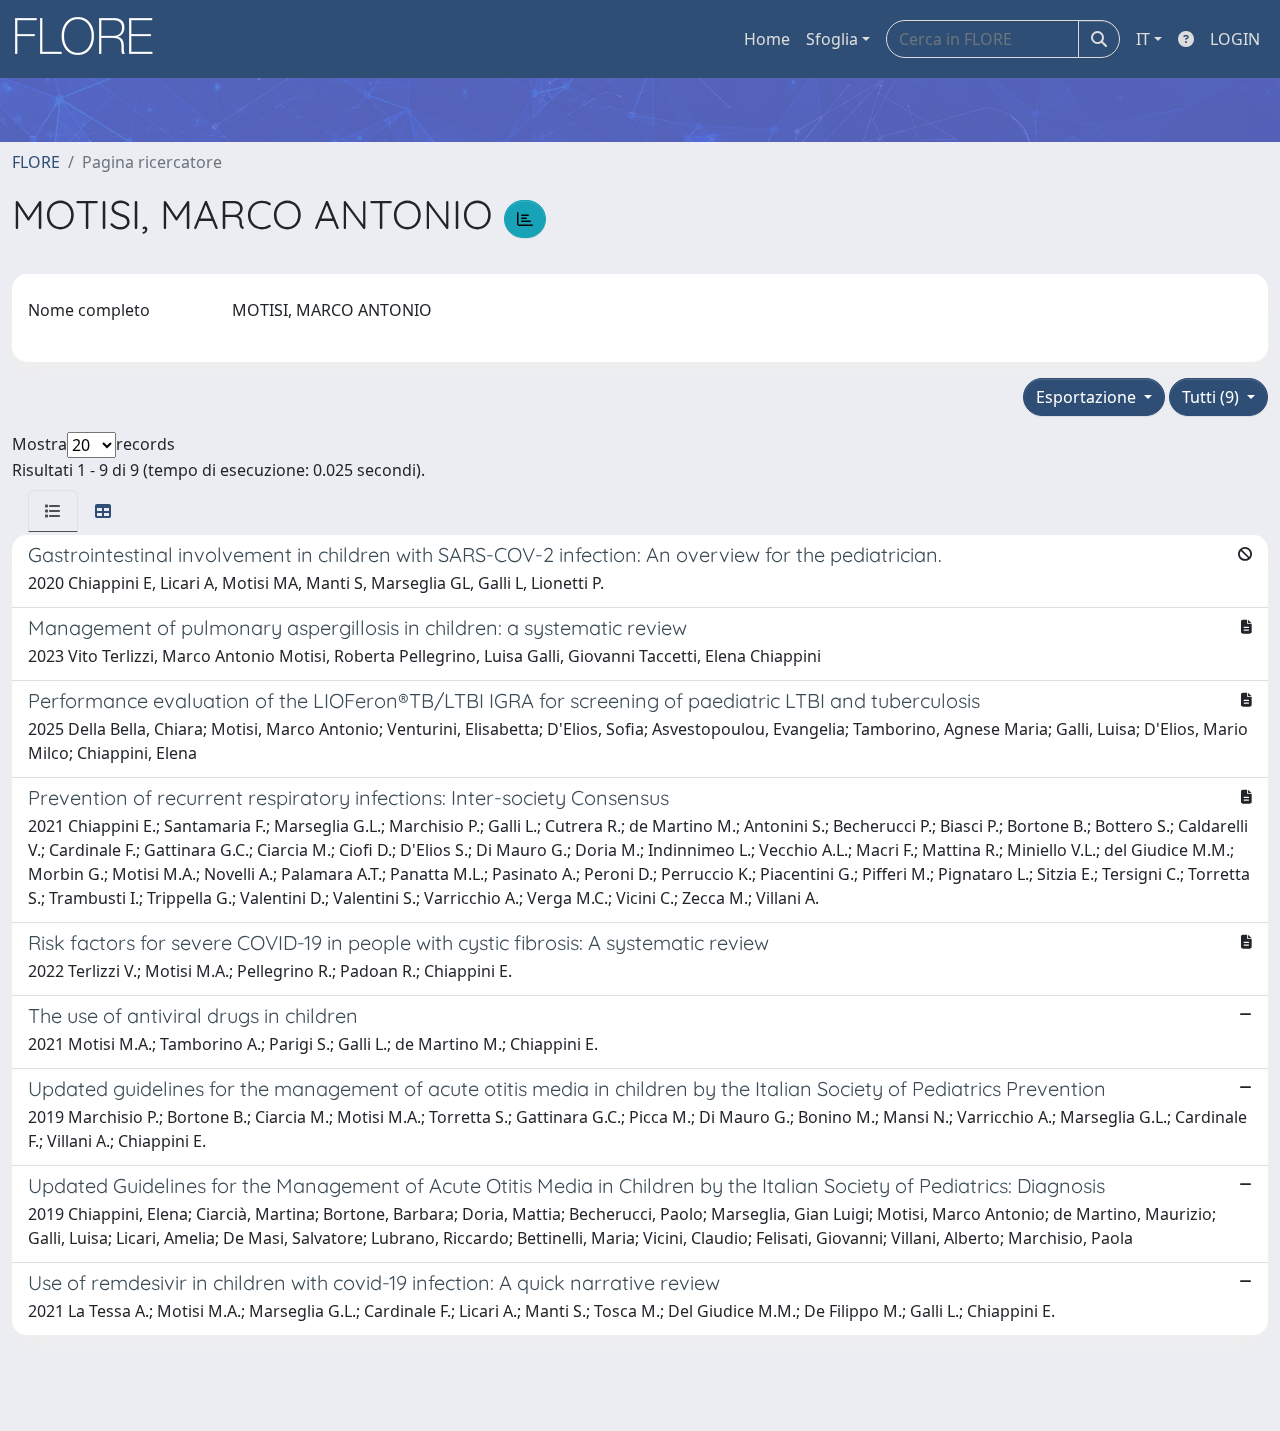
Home (767, 39)
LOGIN (1235, 39)
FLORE (36, 162)
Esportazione (1088, 397)
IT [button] (1143, 39)
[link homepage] (91, 39)
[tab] (53, 511)
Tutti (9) (1212, 397)
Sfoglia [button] (832, 39)
